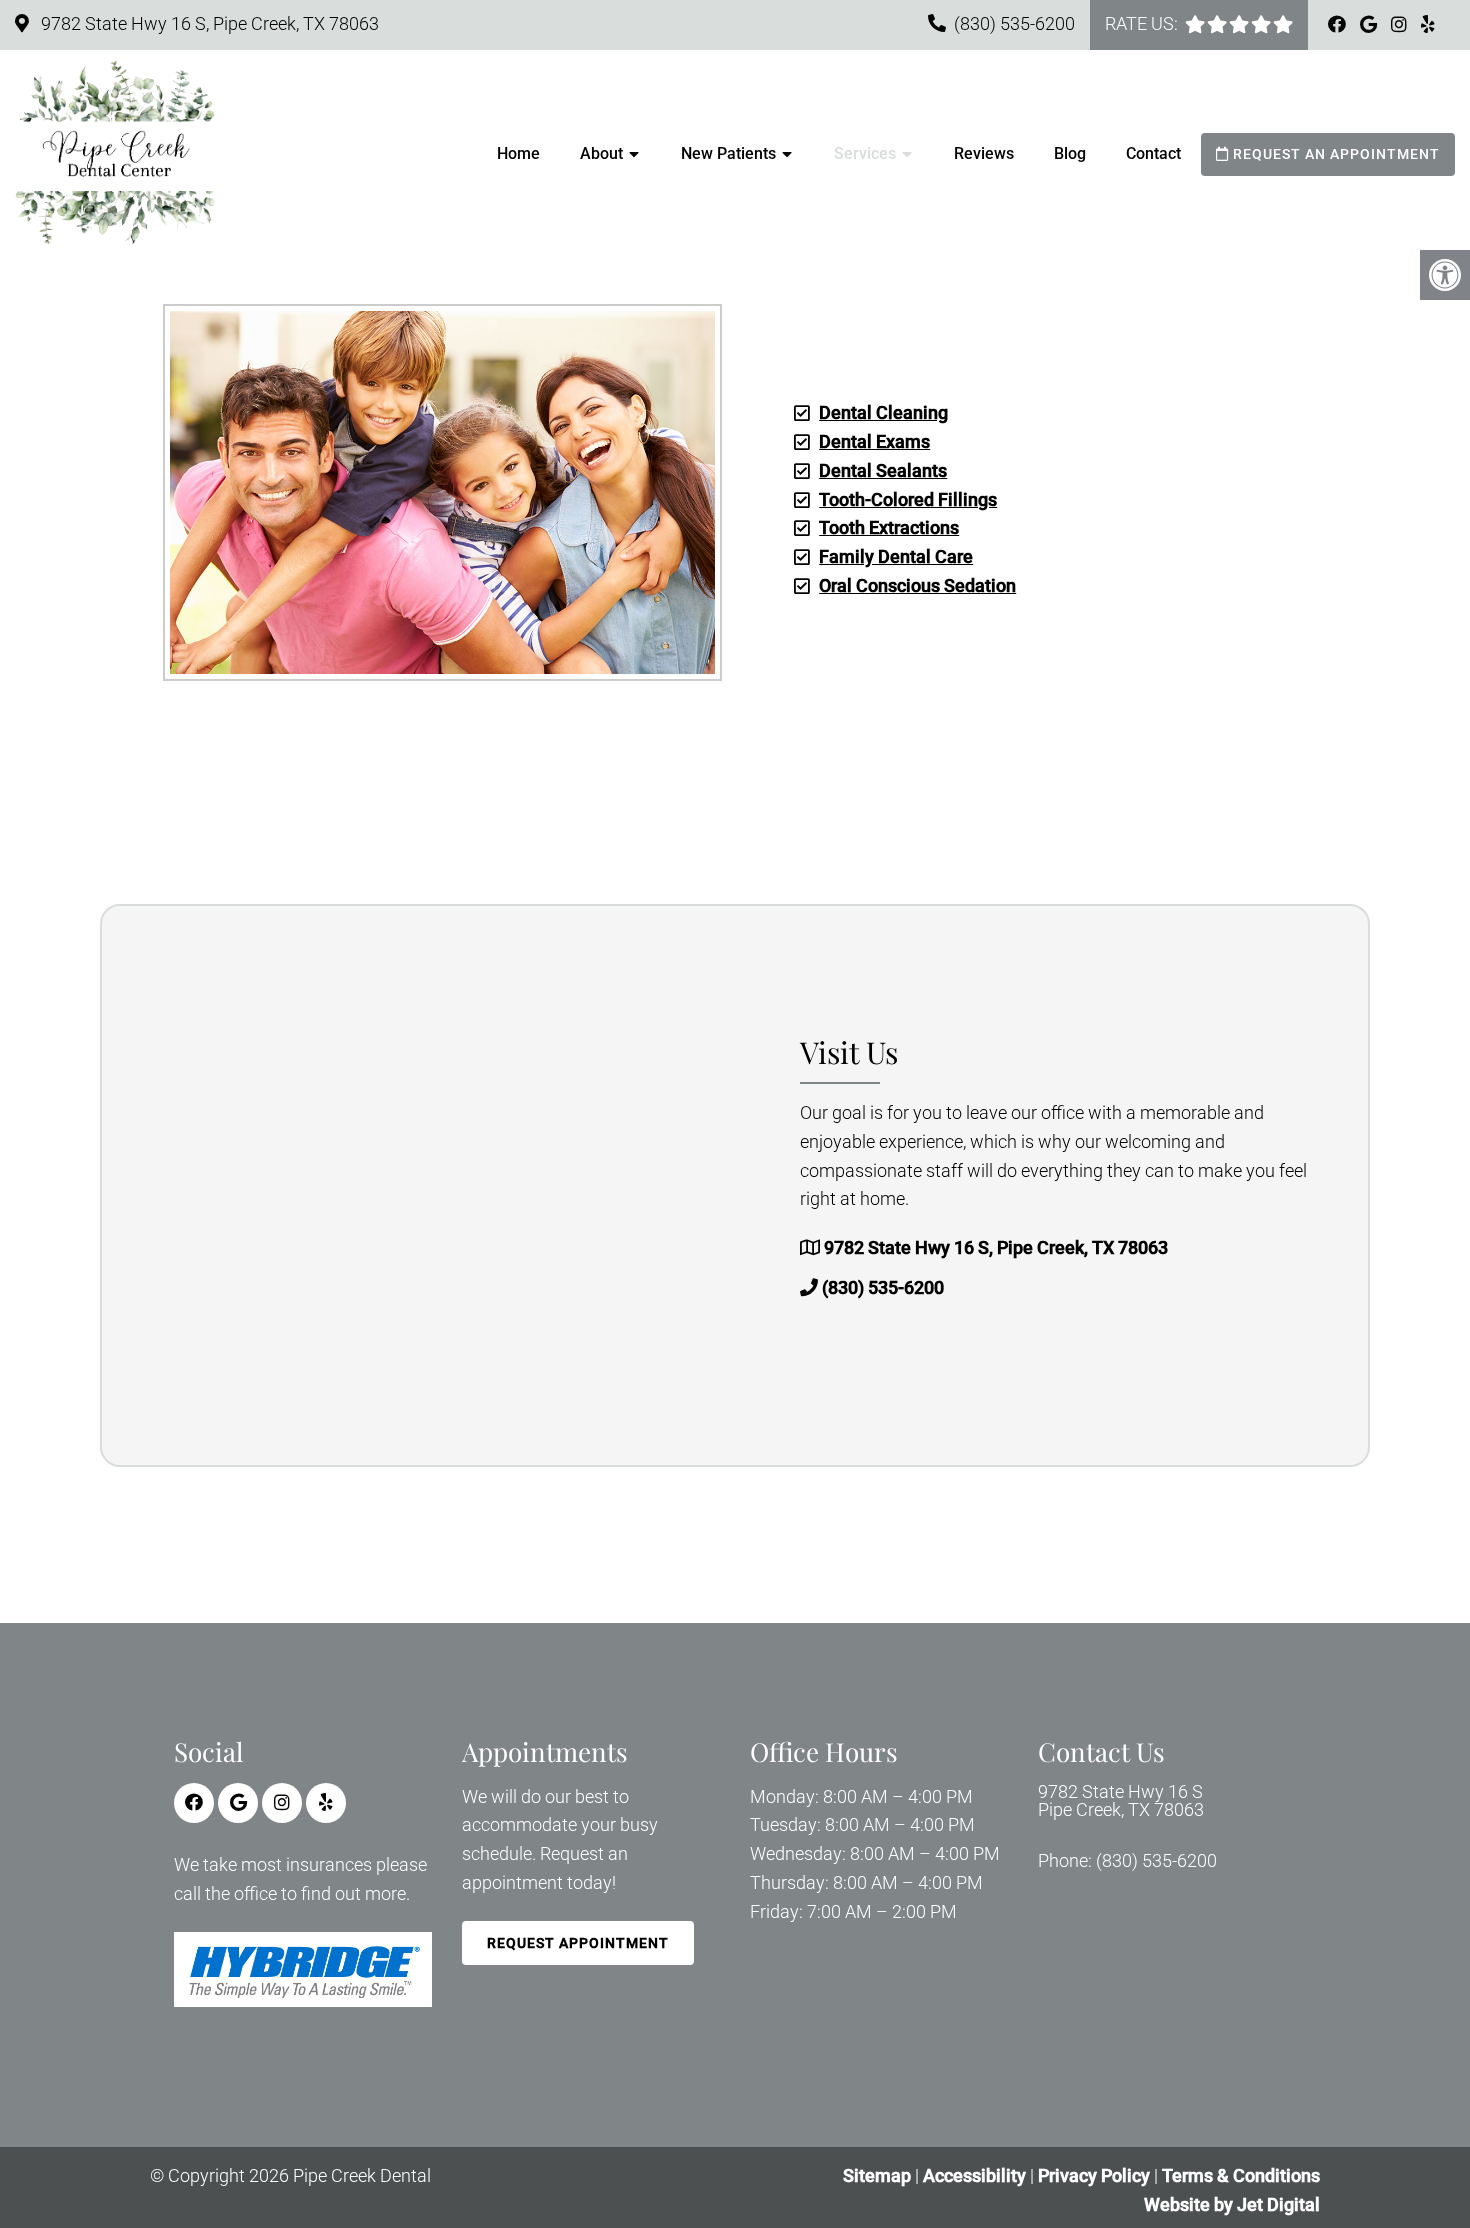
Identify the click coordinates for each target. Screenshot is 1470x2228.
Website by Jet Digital (1232, 2204)
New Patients (728, 153)
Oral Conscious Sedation (917, 585)
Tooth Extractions (889, 527)
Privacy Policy (1096, 2175)
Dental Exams (874, 441)
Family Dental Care (896, 556)
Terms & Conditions (1241, 2175)
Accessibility (974, 2175)
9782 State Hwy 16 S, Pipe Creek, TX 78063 (208, 23)
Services (865, 153)
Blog (1070, 153)
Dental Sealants (883, 470)
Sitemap (877, 2175)
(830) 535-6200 (1014, 23)
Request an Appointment (1334, 154)
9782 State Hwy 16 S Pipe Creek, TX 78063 (1121, 1801)
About (601, 153)
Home (518, 153)
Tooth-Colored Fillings (908, 499)
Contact (1153, 153)
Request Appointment (578, 1943)
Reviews (984, 153)
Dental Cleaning (883, 412)
